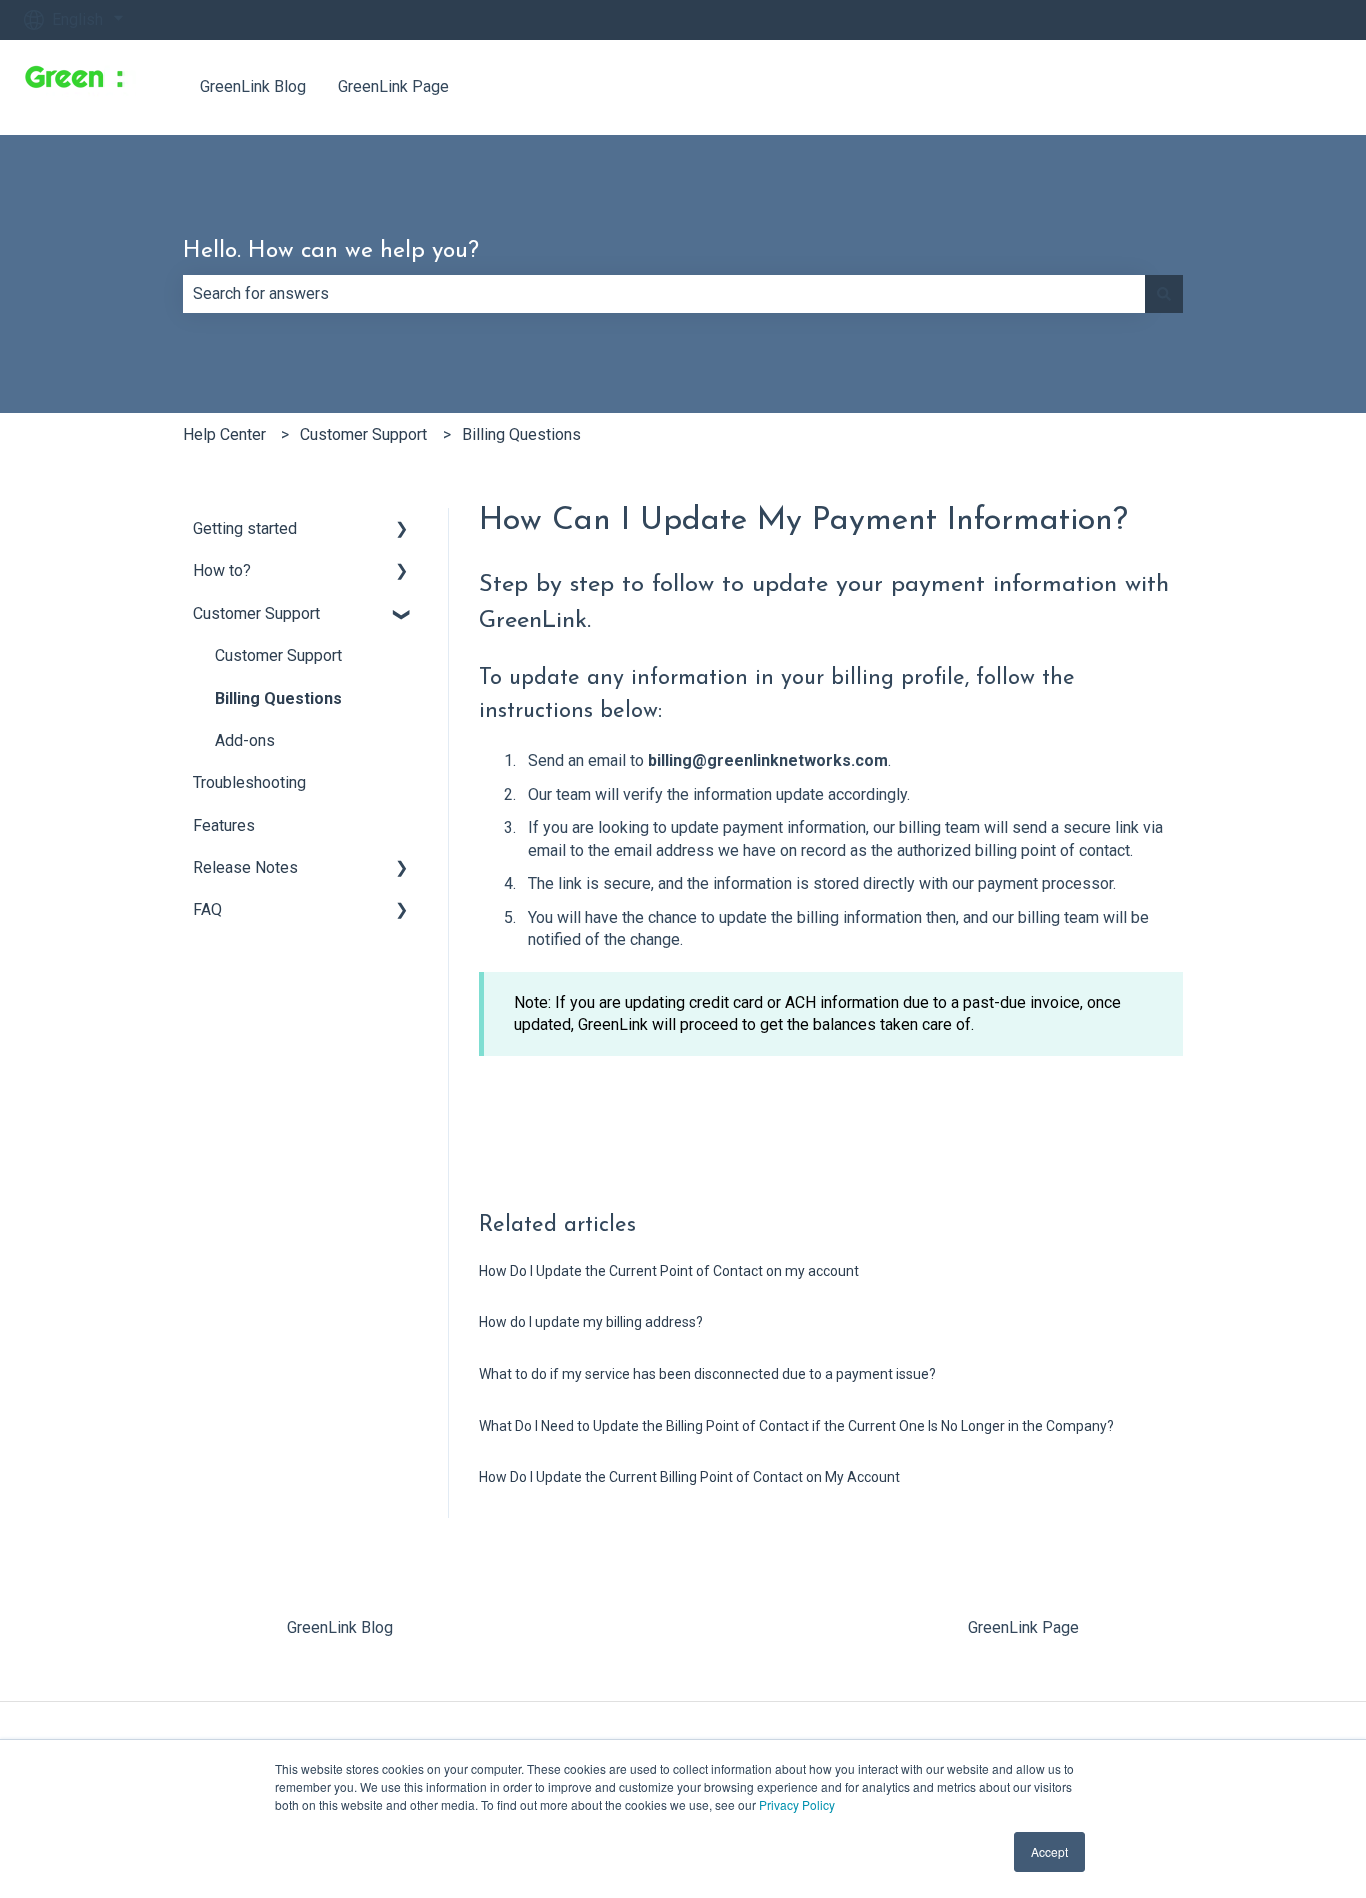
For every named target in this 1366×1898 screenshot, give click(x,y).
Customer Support (363, 434)
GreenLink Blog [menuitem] (340, 1627)
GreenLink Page (393, 86)
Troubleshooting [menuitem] (249, 782)
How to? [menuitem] (222, 570)
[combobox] (664, 294)
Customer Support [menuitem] (256, 613)
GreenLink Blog (253, 86)
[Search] (1164, 294)
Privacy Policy (797, 1804)
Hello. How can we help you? (331, 251)
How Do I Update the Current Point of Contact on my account (669, 1271)
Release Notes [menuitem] (245, 867)
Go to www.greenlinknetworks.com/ (1198, 86)
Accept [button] (1049, 1851)
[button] (402, 530)
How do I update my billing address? (591, 1322)
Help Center (224, 434)
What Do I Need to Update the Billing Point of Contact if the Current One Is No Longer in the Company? (796, 1426)
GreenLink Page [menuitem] (1023, 1627)
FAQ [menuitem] (207, 909)
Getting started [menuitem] (245, 528)
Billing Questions (521, 434)
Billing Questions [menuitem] (278, 698)
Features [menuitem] (224, 825)
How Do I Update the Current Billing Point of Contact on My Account (689, 1477)
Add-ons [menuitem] (245, 740)
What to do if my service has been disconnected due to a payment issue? (707, 1374)
